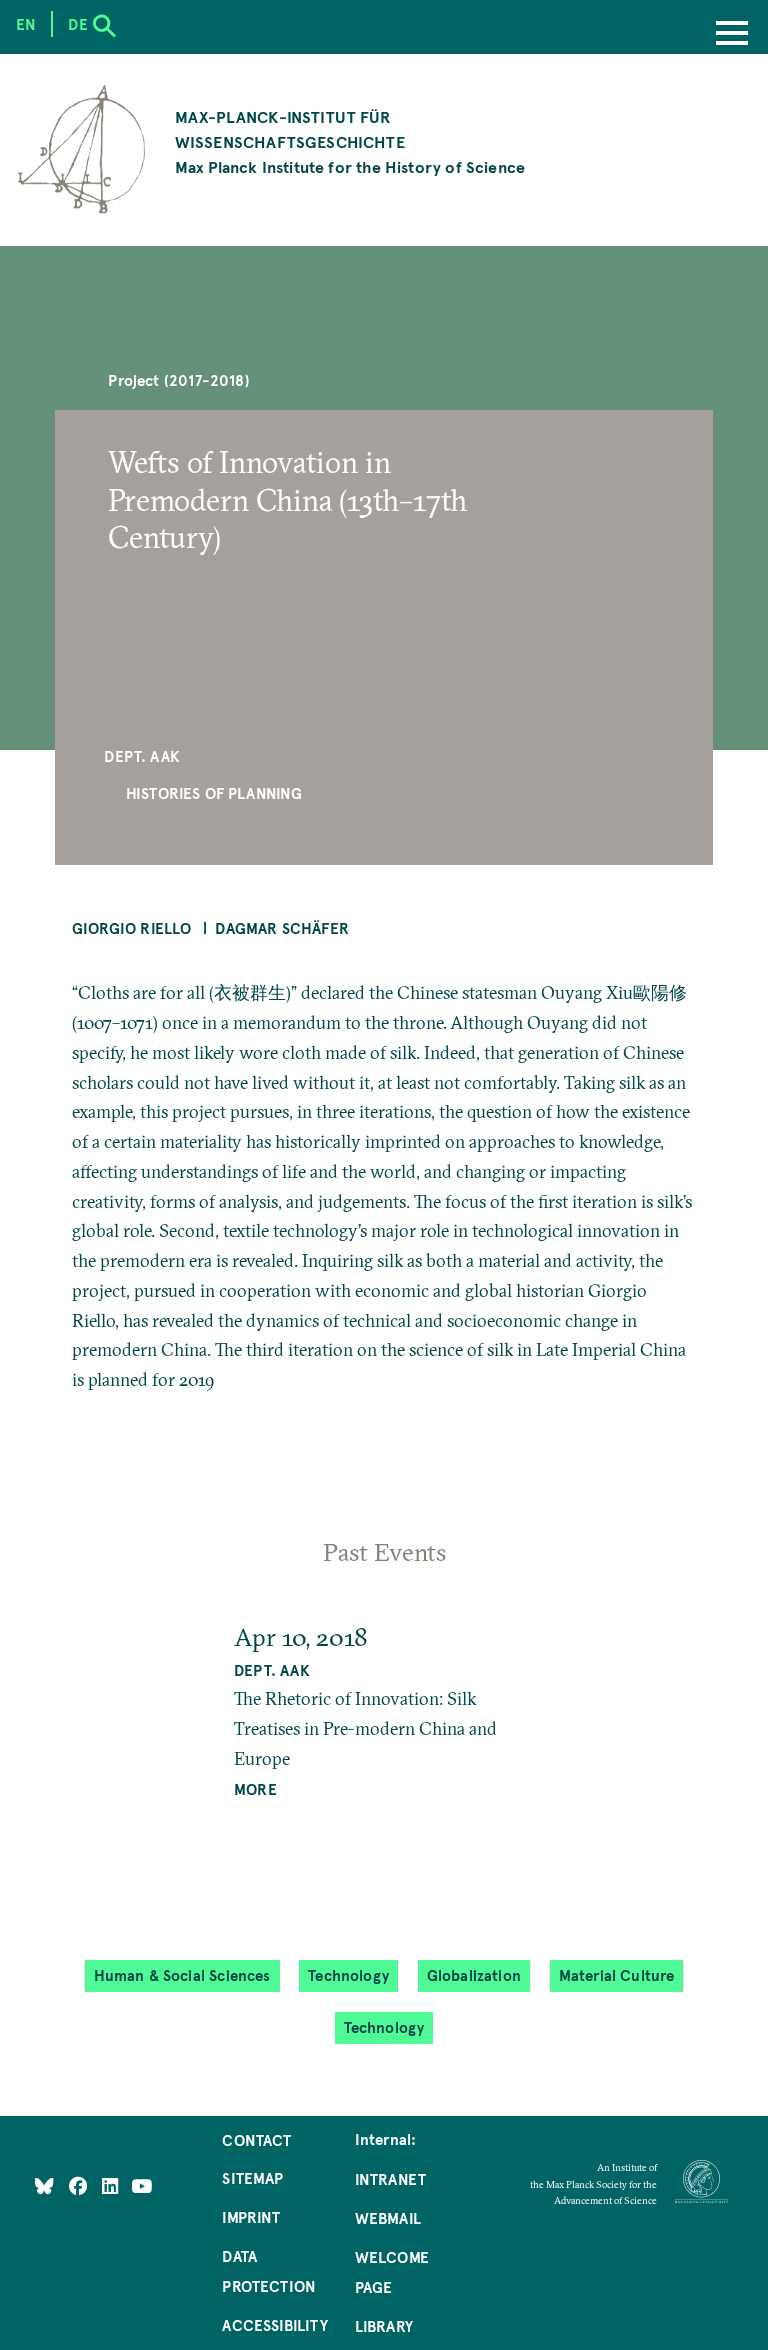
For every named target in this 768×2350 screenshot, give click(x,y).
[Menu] (732, 35)
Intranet (390, 2179)
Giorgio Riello (132, 928)
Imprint (251, 2217)
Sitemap (252, 2178)
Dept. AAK (142, 756)
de (77, 24)
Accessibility (274, 2325)
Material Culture (617, 1975)
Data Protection (269, 2271)
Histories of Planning (214, 793)
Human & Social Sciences (182, 1975)
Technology (348, 1975)
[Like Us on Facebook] (80, 2185)
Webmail (388, 2218)
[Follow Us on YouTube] (141, 2185)
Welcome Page (392, 2272)
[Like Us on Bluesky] (44, 2185)
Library (384, 2326)
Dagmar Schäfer (282, 928)
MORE (255, 1789)
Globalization (474, 1975)
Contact (256, 2140)
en (26, 24)
